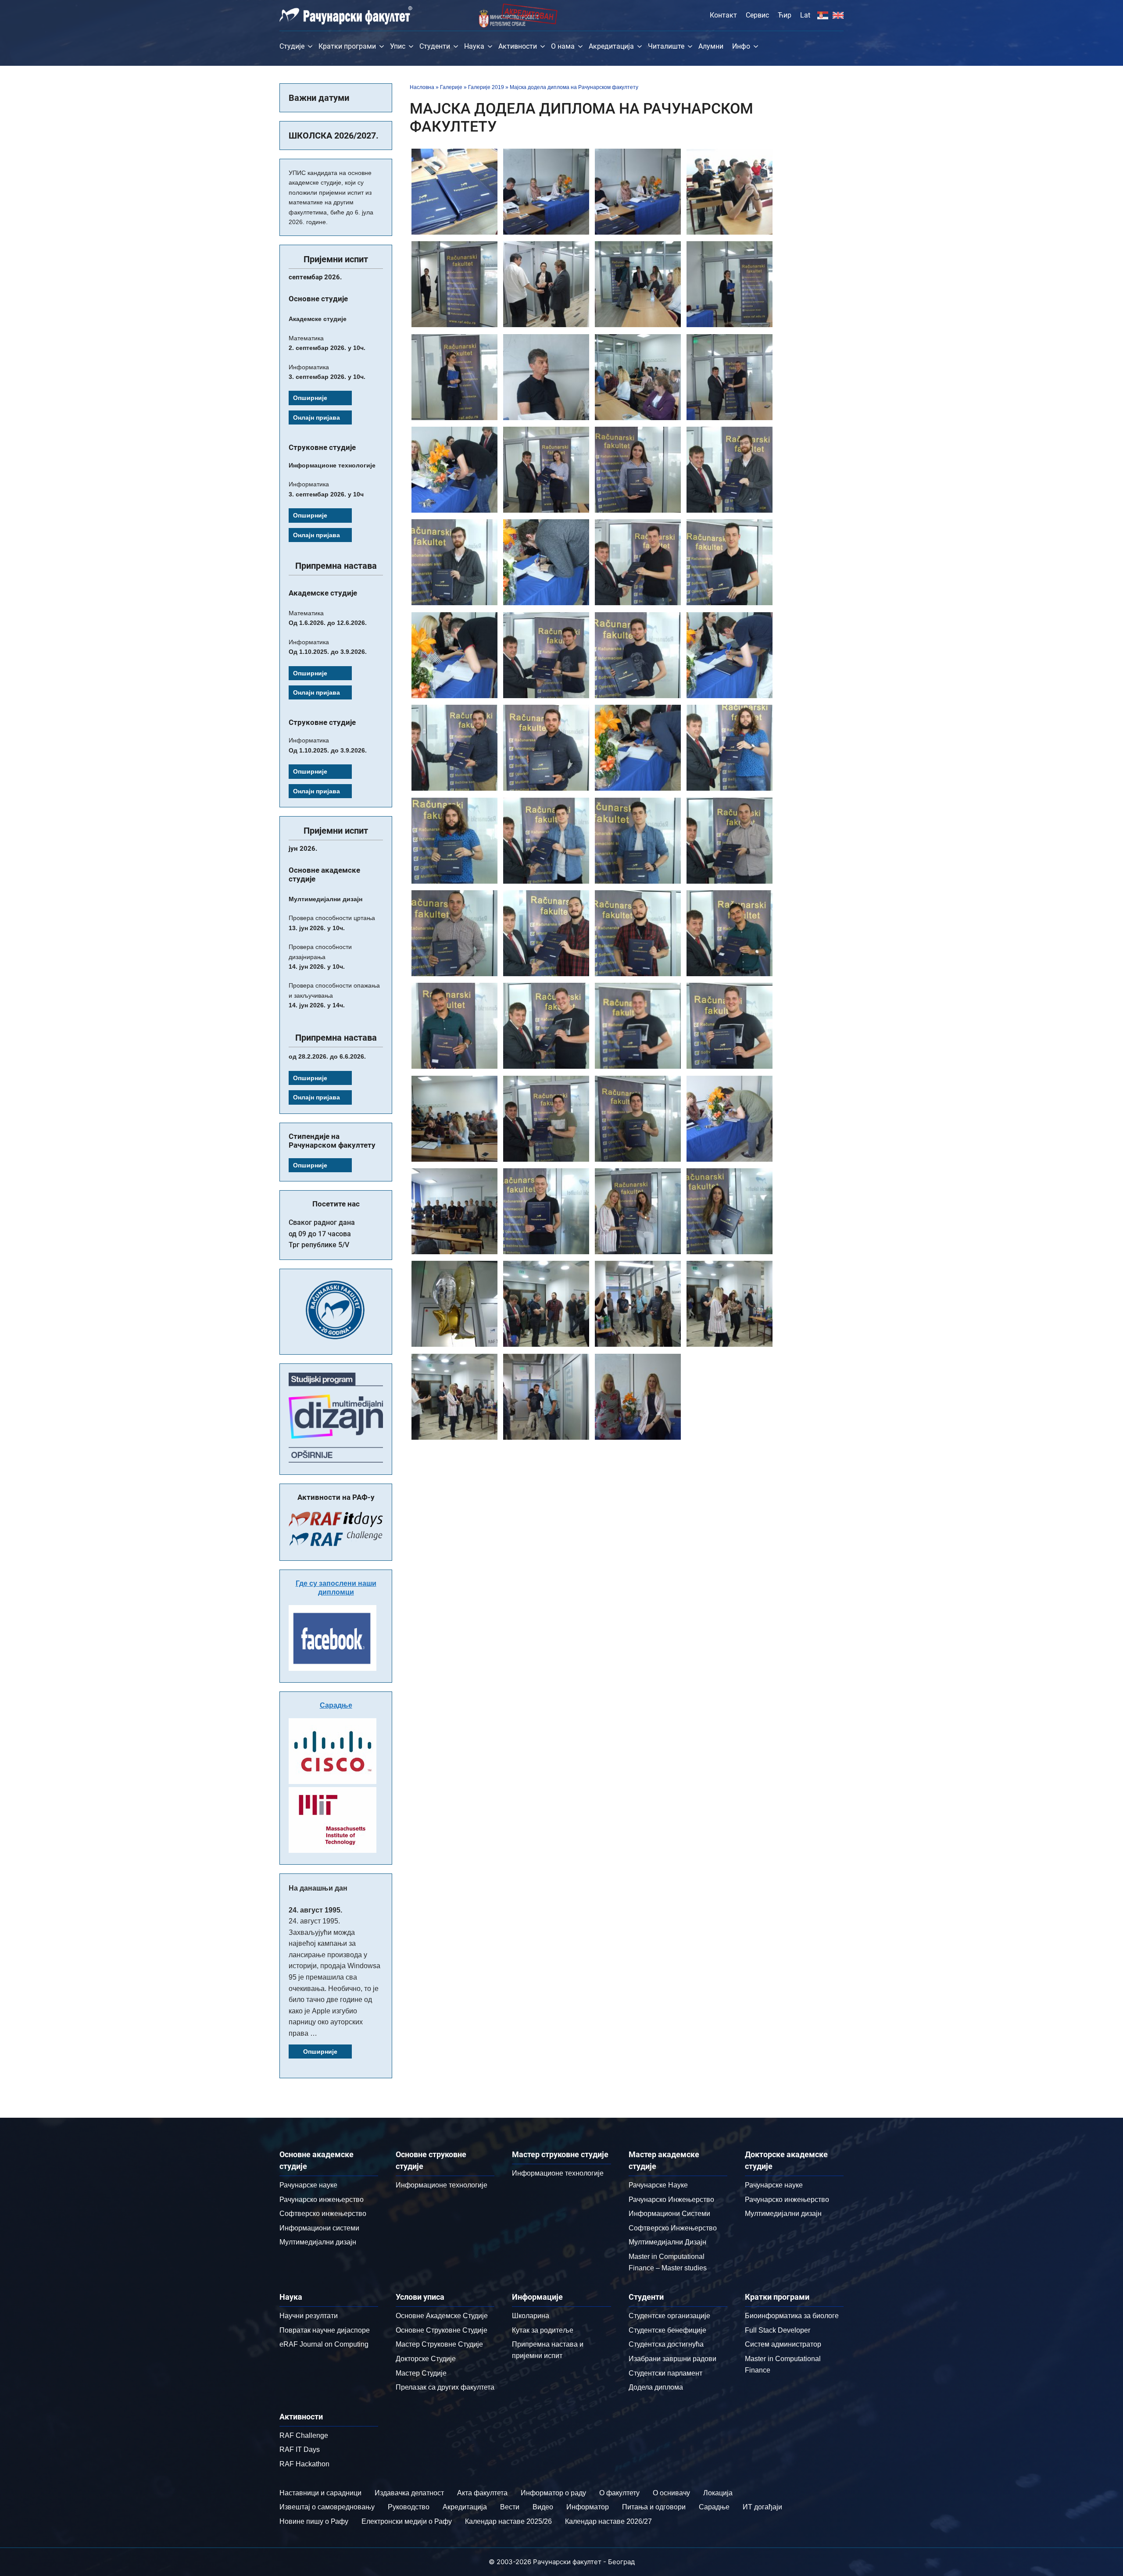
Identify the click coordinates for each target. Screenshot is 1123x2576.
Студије (292, 46)
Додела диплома (656, 2387)
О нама (563, 46)
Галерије (451, 87)
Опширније (310, 398)
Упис (398, 46)
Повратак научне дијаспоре (325, 2330)
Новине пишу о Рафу (314, 2521)
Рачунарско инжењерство (322, 2200)
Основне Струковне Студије (442, 2330)
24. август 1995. (315, 1910)
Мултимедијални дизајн (318, 2242)
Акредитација (611, 46)
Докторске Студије (426, 2359)
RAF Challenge (304, 2435)
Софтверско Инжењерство (673, 2228)
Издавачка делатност (409, 2493)
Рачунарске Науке (658, 2185)
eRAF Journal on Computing (324, 2344)
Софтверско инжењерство (323, 2214)
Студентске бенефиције (667, 2330)
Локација (718, 2493)
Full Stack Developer (778, 2330)
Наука (474, 46)
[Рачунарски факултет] (346, 15)
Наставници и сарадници (320, 2493)
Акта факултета (482, 2493)
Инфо (741, 46)
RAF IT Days (300, 2449)
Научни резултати (309, 2316)
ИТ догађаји (762, 2507)
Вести (510, 2507)
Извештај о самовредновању (327, 2507)
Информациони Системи (669, 2214)
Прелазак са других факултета (445, 2387)
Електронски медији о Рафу (407, 2521)
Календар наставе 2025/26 (508, 2521)
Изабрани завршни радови (672, 2359)
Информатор (588, 2507)
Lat (805, 15)
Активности (518, 46)
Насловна (422, 87)
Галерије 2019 (486, 87)
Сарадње (336, 1705)
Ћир (785, 15)
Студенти (435, 46)
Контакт (723, 15)
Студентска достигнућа (666, 2344)
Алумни (711, 46)
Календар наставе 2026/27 (608, 2521)
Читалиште (666, 46)
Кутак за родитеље (543, 2330)
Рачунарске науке (308, 2185)
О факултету (619, 2493)
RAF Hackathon (304, 2464)
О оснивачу (671, 2493)
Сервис (757, 15)
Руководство (409, 2507)
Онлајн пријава (317, 417)
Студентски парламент (665, 2373)
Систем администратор (783, 2344)
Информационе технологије (442, 2185)
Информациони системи (319, 2228)
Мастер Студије (421, 2373)
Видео (543, 2507)
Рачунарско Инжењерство (671, 2200)
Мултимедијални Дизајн (667, 2242)
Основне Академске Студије (442, 2316)
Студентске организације (669, 2316)
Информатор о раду (553, 2493)
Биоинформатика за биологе (792, 2316)
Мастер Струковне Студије (439, 2344)
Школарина (531, 2316)
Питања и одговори (654, 2507)
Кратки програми (347, 46)
